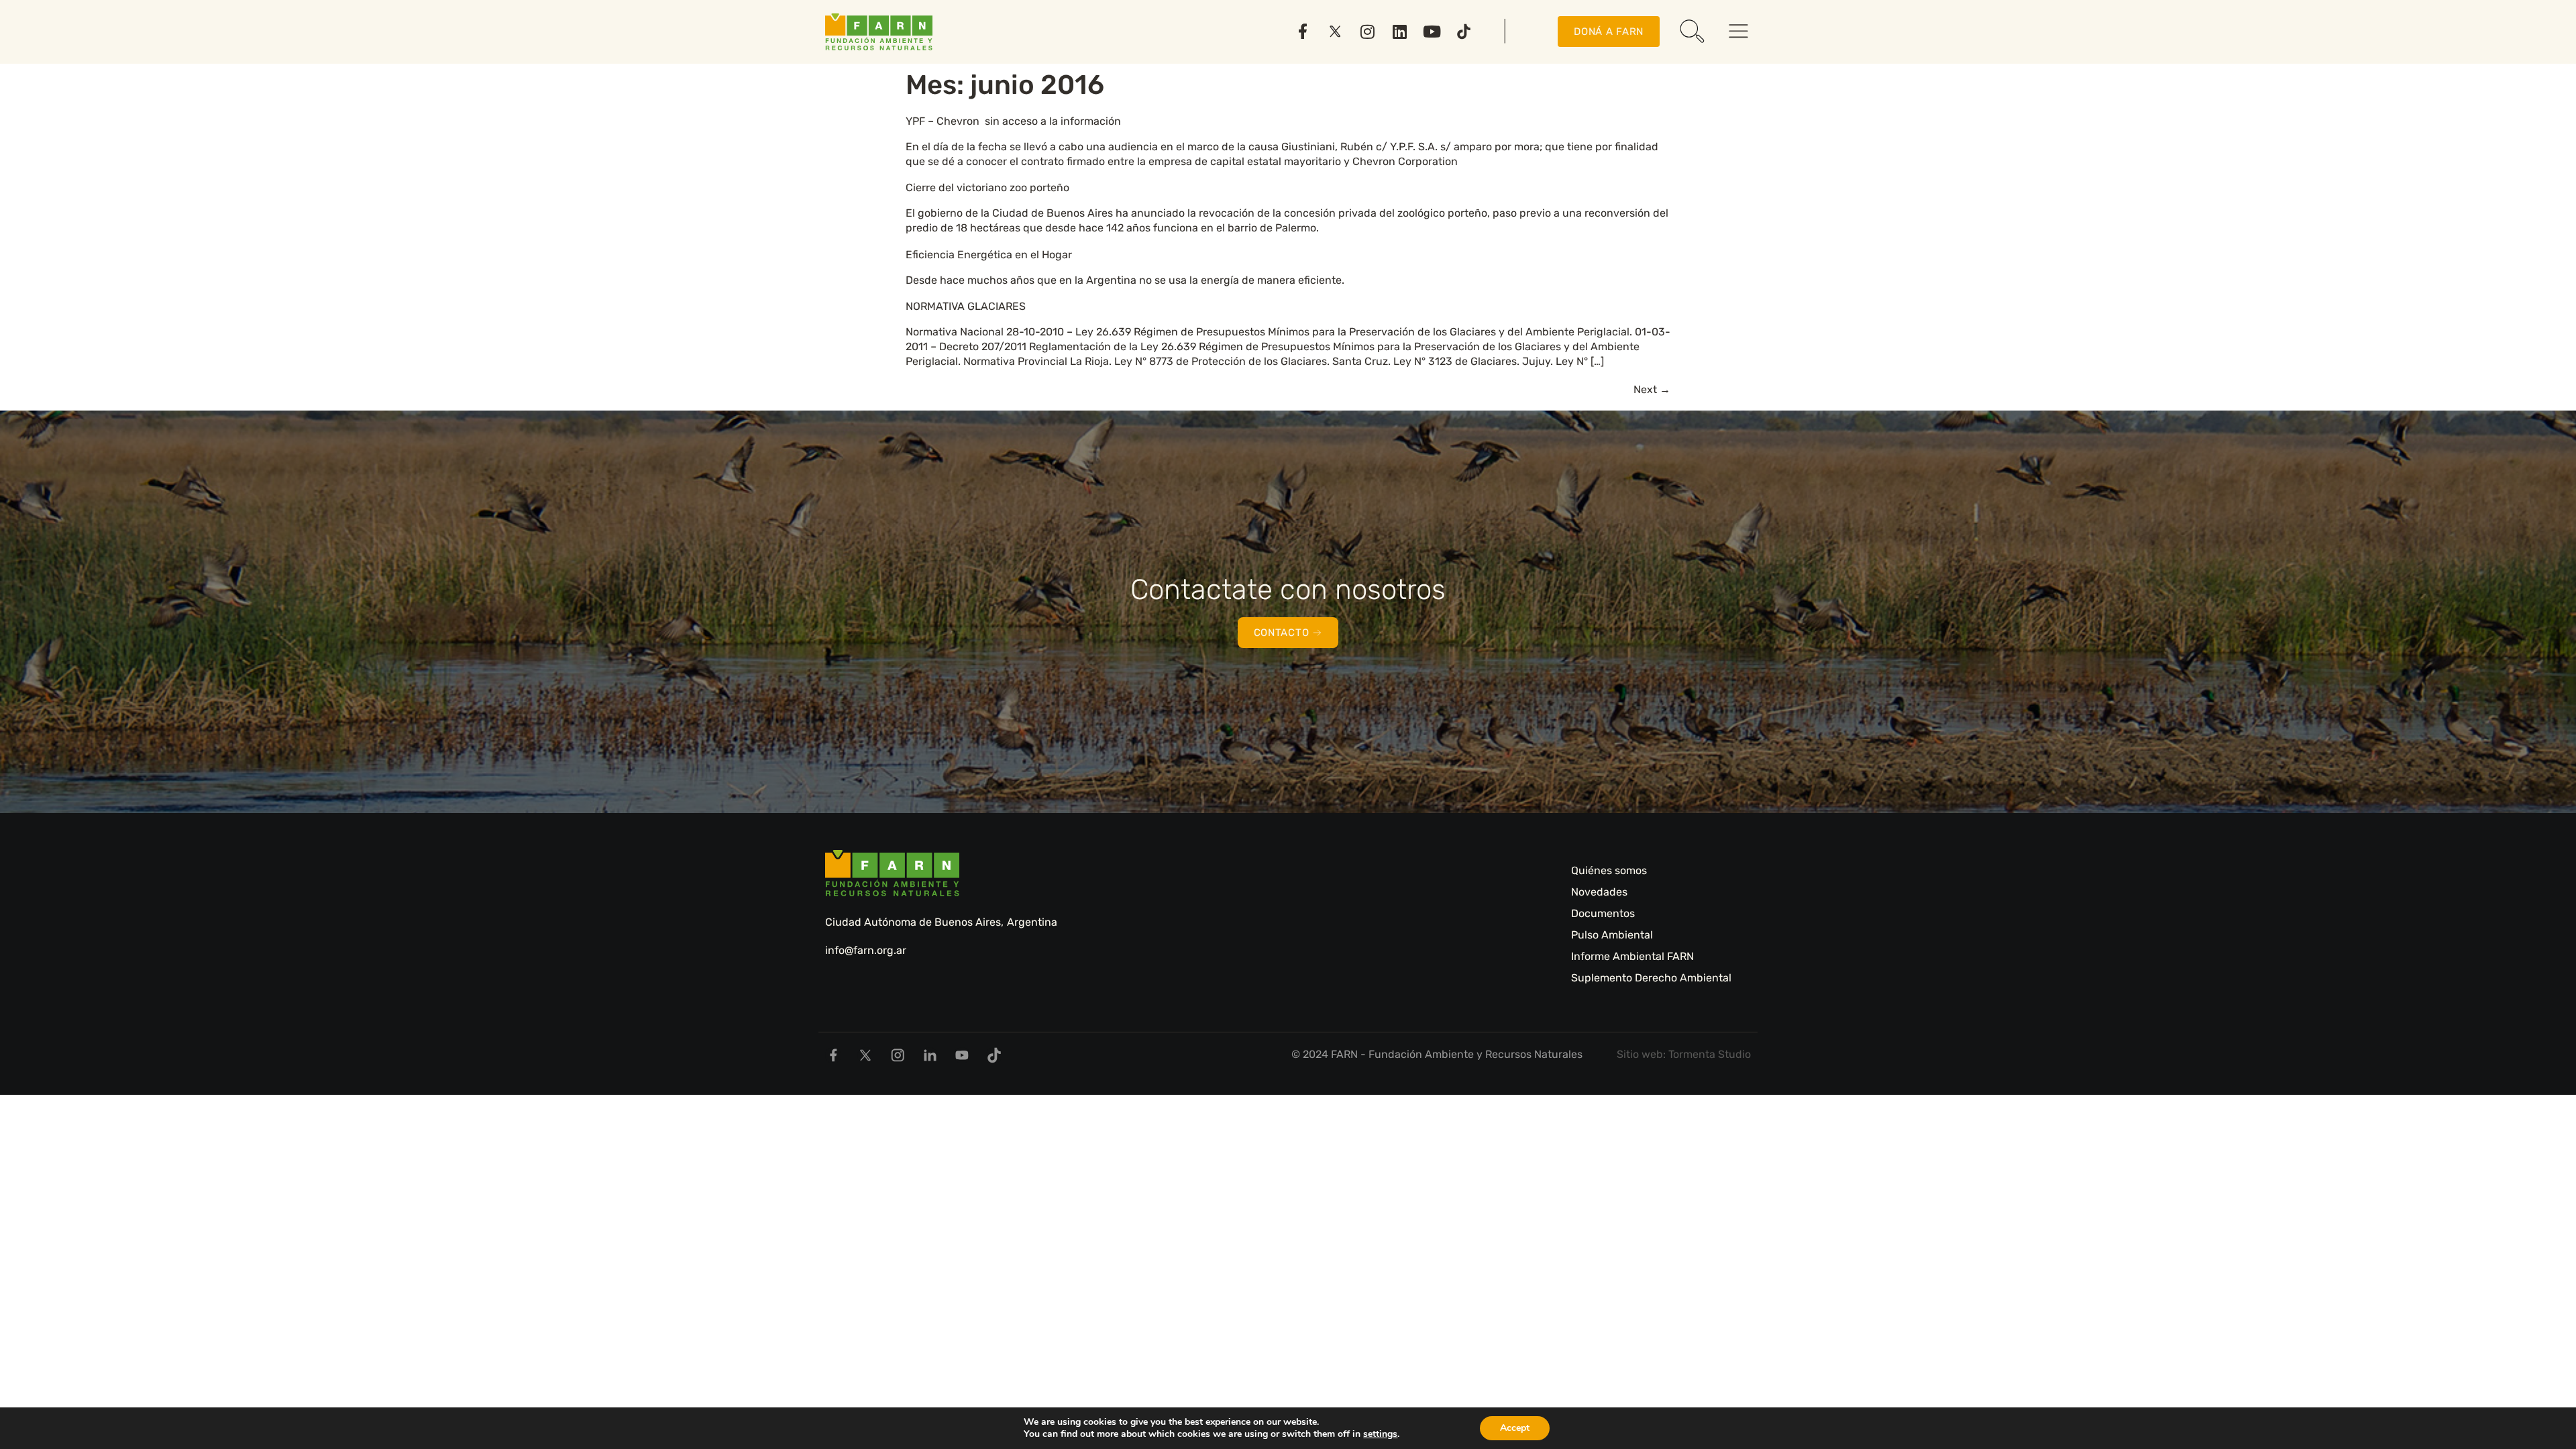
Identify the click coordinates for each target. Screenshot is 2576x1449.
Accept (1515, 1428)
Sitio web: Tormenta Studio (1684, 1054)
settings (1380, 1434)
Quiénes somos (1609, 870)
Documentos (1603, 913)
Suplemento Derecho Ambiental (1651, 978)
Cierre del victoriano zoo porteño (987, 187)
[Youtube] (1432, 32)
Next (1652, 389)
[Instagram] (1367, 32)
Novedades (1599, 892)
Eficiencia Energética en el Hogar (989, 255)
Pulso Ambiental (1612, 935)
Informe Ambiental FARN (1632, 956)
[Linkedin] (1399, 32)
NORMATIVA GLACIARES (966, 306)
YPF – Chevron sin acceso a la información (1015, 121)
